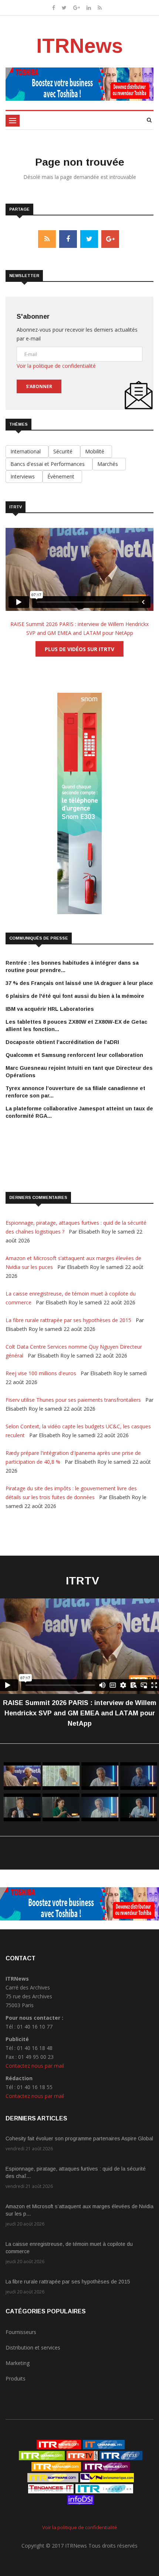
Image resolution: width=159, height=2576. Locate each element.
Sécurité (64, 451)
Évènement (62, 476)
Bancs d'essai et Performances (49, 464)
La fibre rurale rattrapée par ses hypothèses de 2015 (69, 1320)
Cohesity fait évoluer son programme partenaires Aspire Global (79, 2138)
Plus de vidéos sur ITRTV (79, 649)
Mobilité (96, 451)
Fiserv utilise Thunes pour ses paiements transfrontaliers (74, 1400)
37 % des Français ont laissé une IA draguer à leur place (79, 983)
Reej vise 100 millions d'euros (42, 1373)
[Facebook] (54, 8)
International (27, 451)
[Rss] (100, 8)
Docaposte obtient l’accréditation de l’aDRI (62, 1042)
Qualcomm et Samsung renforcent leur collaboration (74, 1055)
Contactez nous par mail (35, 2066)
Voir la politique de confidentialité (56, 366)
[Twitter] (64, 8)
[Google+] (77, 8)
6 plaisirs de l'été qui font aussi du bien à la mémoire (75, 996)
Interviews (24, 476)
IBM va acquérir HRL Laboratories (50, 1009)
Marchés (109, 464)
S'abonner (39, 386)
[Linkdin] (89, 8)
